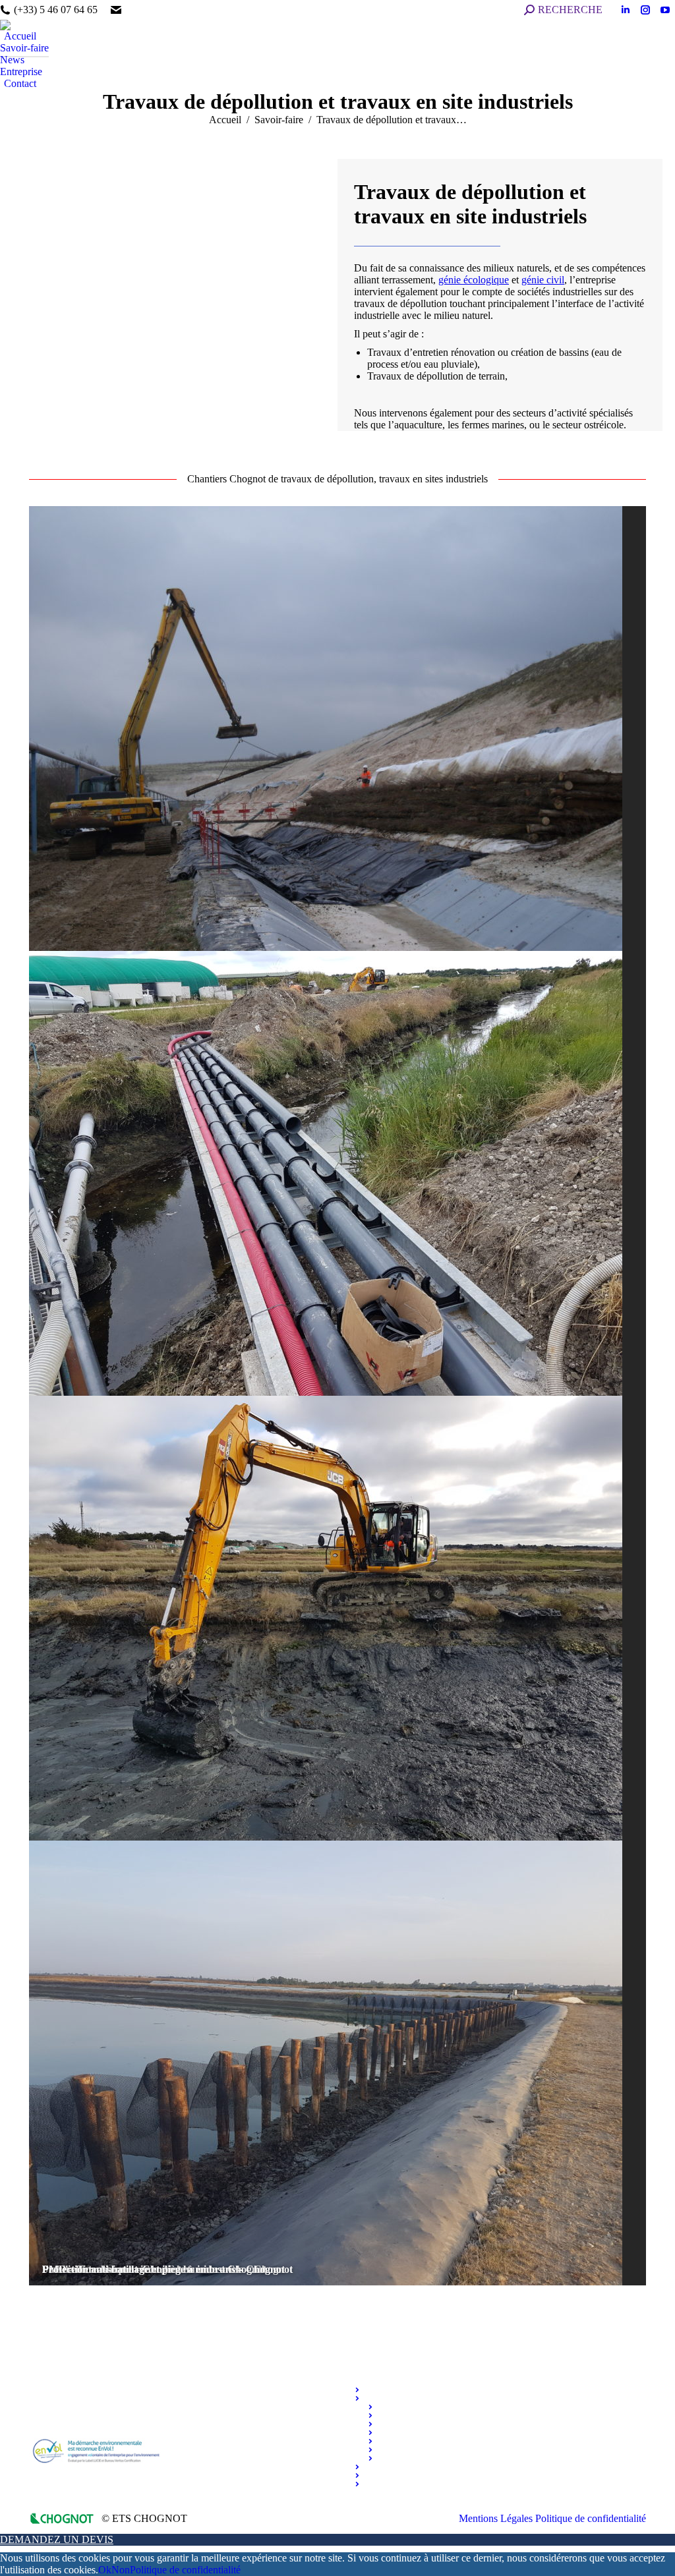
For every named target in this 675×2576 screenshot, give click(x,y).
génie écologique (474, 280)
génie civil (543, 280)
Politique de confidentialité (185, 2570)
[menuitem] (18, 36)
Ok (105, 2570)
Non (121, 2570)
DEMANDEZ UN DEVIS (57, 2539)
